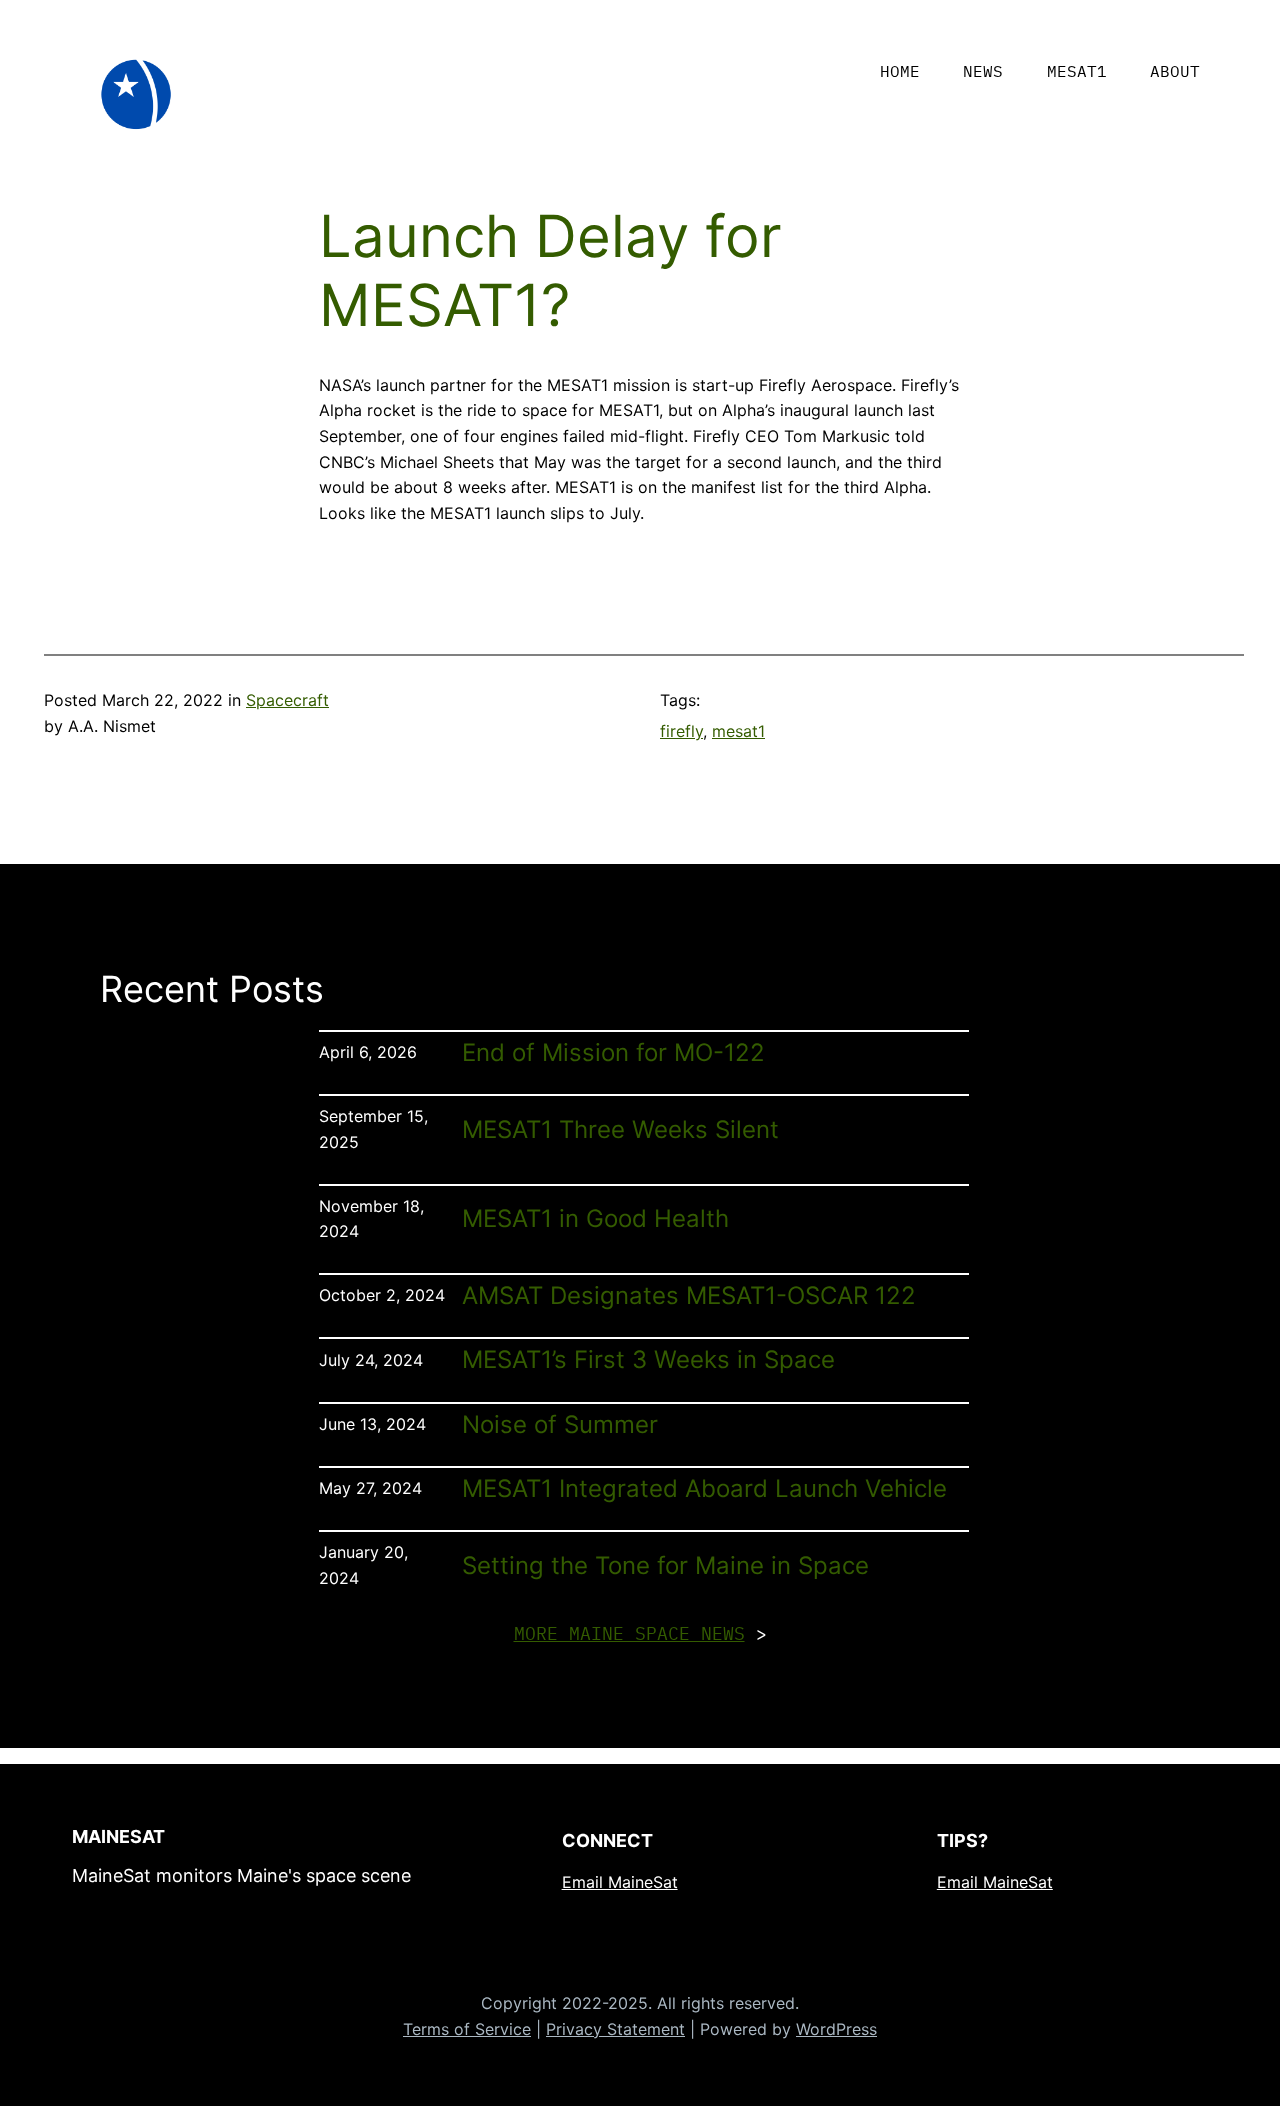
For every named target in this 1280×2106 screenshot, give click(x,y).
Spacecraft (287, 700)
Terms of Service (467, 2029)
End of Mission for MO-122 (613, 1053)
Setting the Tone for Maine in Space (665, 1566)
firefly (681, 731)
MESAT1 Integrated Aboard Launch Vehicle (704, 1489)
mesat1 (738, 731)
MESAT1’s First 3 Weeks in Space (648, 1360)
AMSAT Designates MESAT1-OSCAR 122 (689, 1296)
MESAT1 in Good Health (595, 1219)
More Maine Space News (629, 1633)
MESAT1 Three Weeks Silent (620, 1130)
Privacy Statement (615, 2029)
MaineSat (118, 1836)
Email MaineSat (620, 1882)
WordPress (836, 2029)
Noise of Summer (560, 1425)
